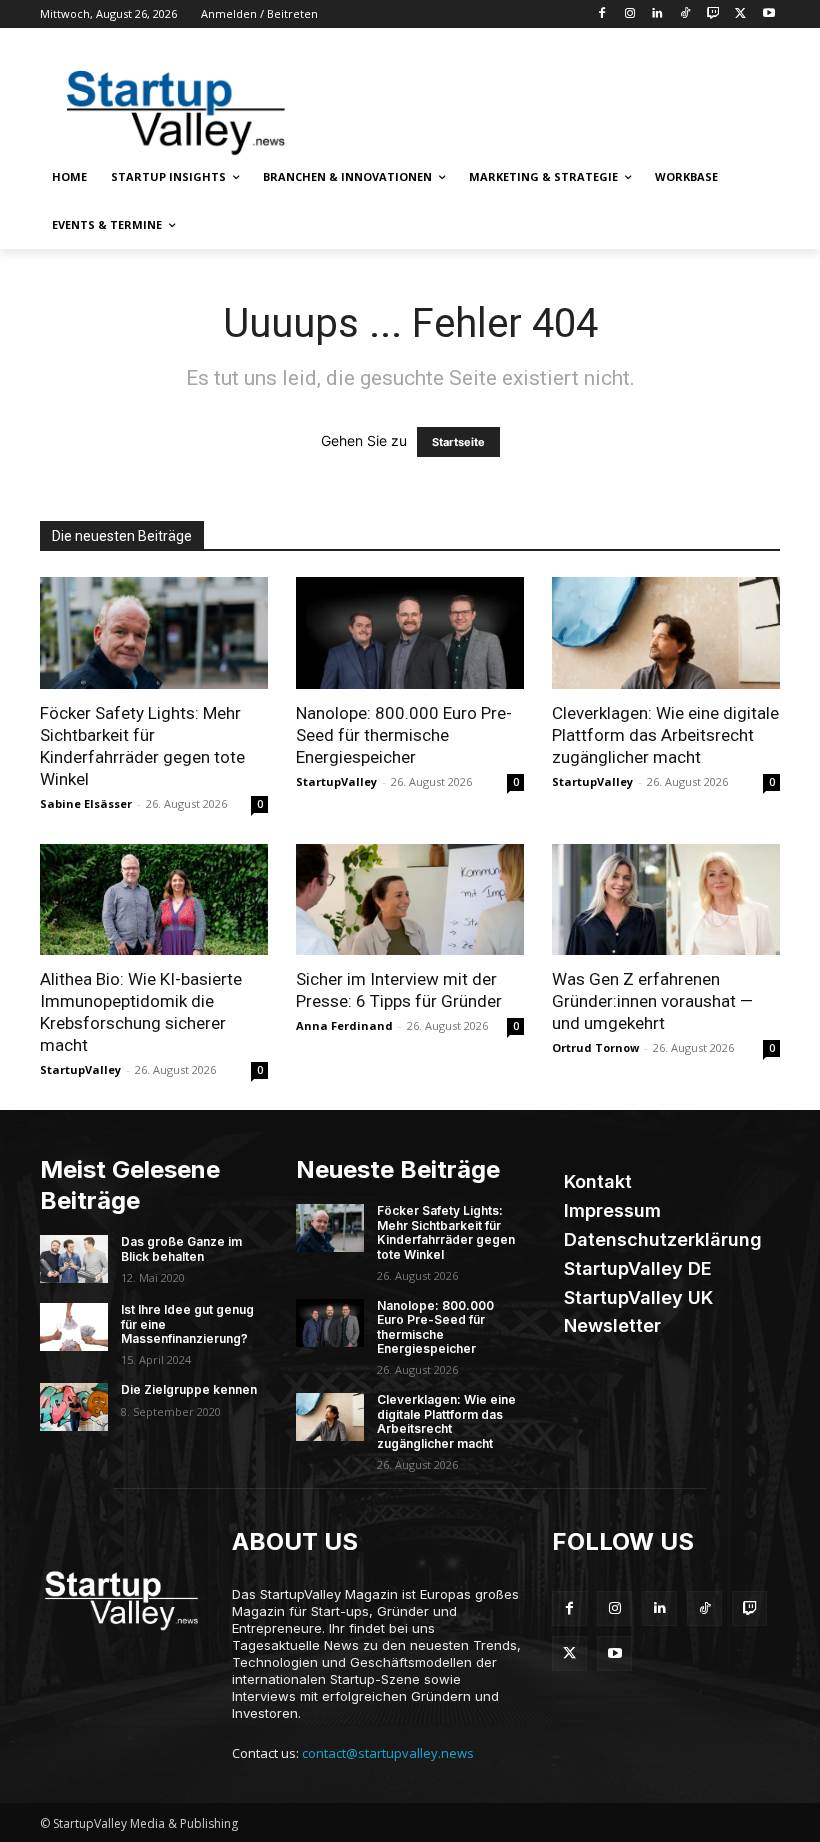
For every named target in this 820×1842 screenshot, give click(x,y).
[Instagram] (629, 14)
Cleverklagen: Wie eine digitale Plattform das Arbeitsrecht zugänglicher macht (665, 735)
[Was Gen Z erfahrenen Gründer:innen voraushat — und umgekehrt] (666, 900)
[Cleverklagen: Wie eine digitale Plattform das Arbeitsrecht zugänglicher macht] (666, 633)
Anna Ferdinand (344, 1025)
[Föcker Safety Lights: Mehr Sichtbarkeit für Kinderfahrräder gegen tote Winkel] (154, 633)
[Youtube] (768, 14)
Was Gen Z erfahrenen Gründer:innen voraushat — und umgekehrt (652, 1001)
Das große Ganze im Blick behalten (181, 1248)
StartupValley (336, 781)
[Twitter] (740, 14)
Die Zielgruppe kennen (189, 1389)
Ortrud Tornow (595, 1047)
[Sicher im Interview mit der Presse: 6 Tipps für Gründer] (410, 900)
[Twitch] (713, 14)
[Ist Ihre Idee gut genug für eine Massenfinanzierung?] (74, 1327)
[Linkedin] (657, 14)
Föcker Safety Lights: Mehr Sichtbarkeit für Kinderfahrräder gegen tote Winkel (446, 1232)
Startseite (458, 442)
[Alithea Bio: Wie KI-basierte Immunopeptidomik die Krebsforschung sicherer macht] (154, 900)
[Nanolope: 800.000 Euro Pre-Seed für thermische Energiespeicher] (410, 633)
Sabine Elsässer (86, 803)
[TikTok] (685, 14)
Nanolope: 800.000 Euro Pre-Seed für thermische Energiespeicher (404, 735)
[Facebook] (601, 14)
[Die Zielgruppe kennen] (74, 1407)
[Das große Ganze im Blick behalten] (74, 1259)
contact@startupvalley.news (388, 1753)
